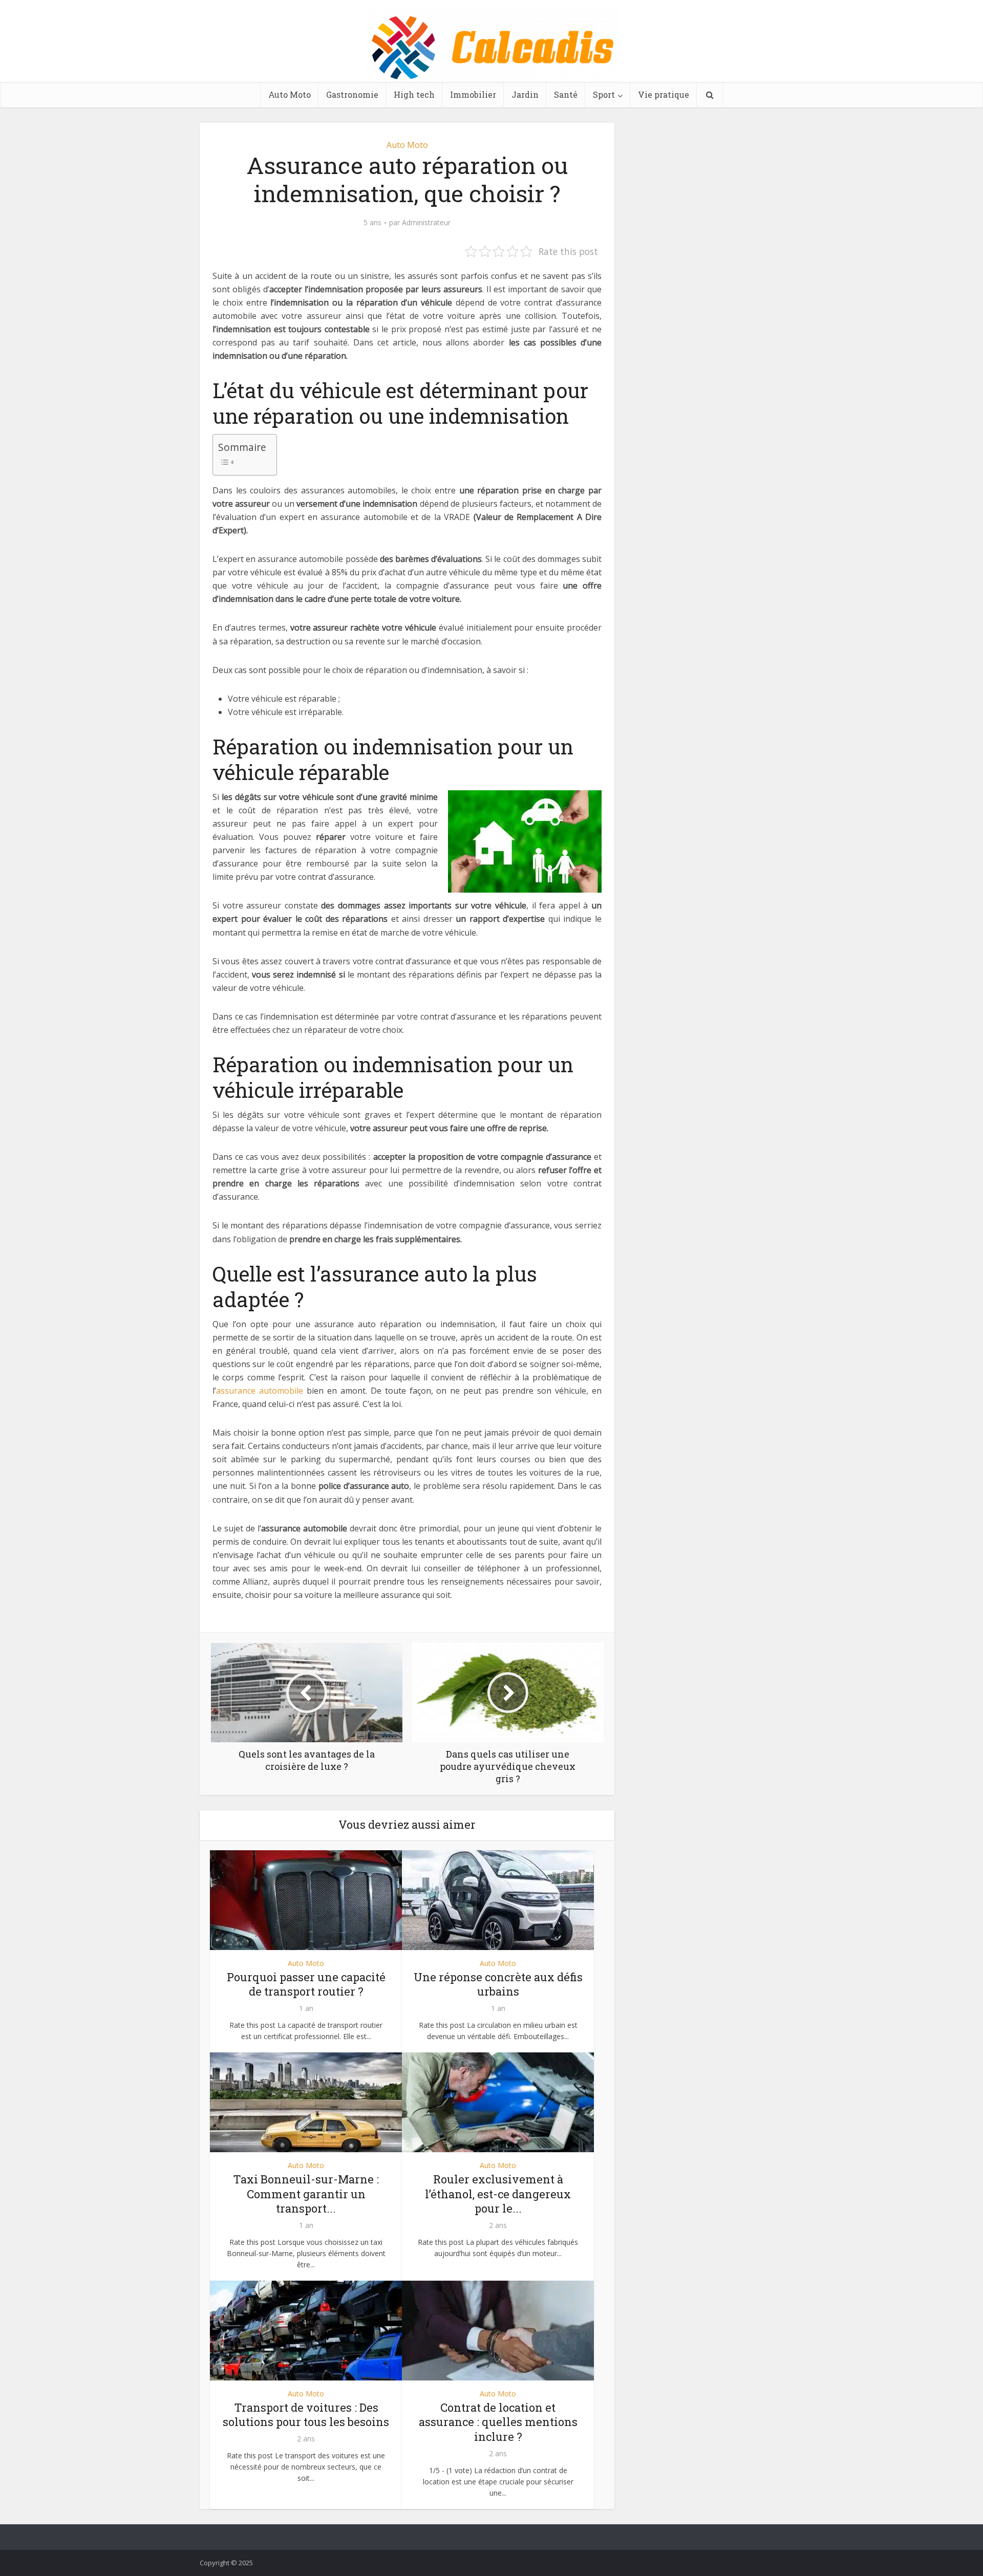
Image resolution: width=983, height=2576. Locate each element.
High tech (414, 94)
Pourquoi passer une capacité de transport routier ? (306, 1984)
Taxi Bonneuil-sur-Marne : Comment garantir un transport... (306, 2194)
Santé (566, 94)
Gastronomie (352, 94)
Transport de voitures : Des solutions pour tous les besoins (306, 2415)
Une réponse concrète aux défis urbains (498, 1984)
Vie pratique (664, 94)
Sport (604, 94)
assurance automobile (260, 1391)
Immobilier (473, 94)
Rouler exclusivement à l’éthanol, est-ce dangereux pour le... (498, 2194)
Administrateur (426, 223)
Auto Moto (290, 94)
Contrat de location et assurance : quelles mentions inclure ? (498, 2422)
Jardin (525, 94)
